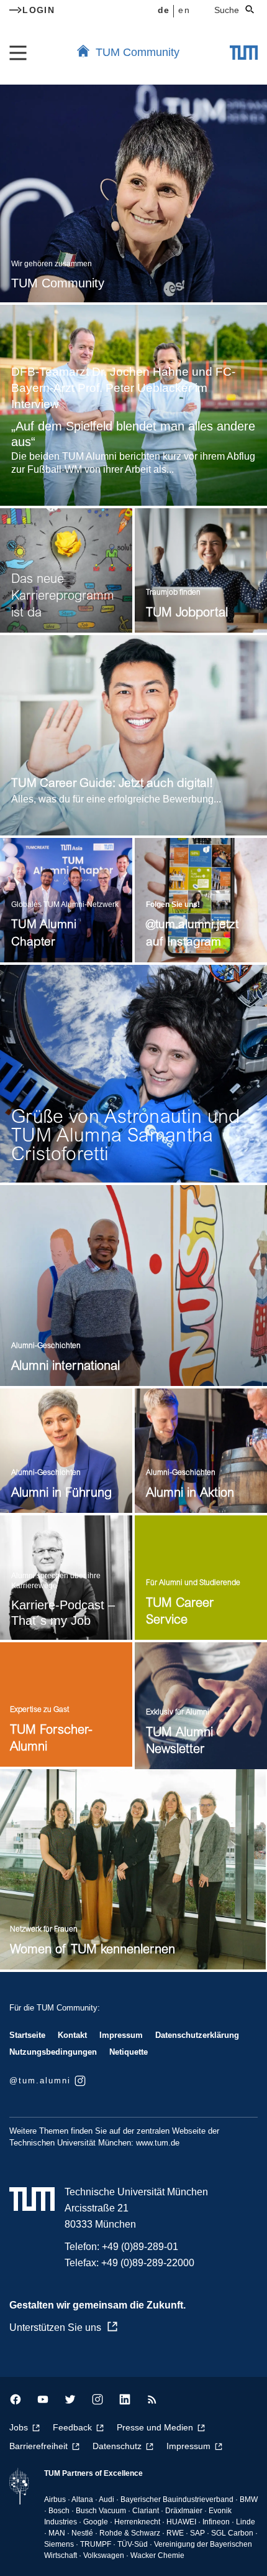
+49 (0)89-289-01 (140, 2247)
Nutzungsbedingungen (53, 2052)
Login (38, 10)
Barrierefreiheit (38, 2446)
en (184, 10)
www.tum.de (158, 2143)
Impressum (121, 2035)
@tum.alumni (40, 2081)
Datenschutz (117, 2446)
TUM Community (138, 52)
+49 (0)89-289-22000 (148, 2263)
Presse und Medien (155, 2427)
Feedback (72, 2427)
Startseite (27, 2035)
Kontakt (72, 2035)
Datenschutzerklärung (197, 2035)
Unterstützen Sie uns (55, 2327)
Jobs (19, 2427)
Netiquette (129, 2052)
